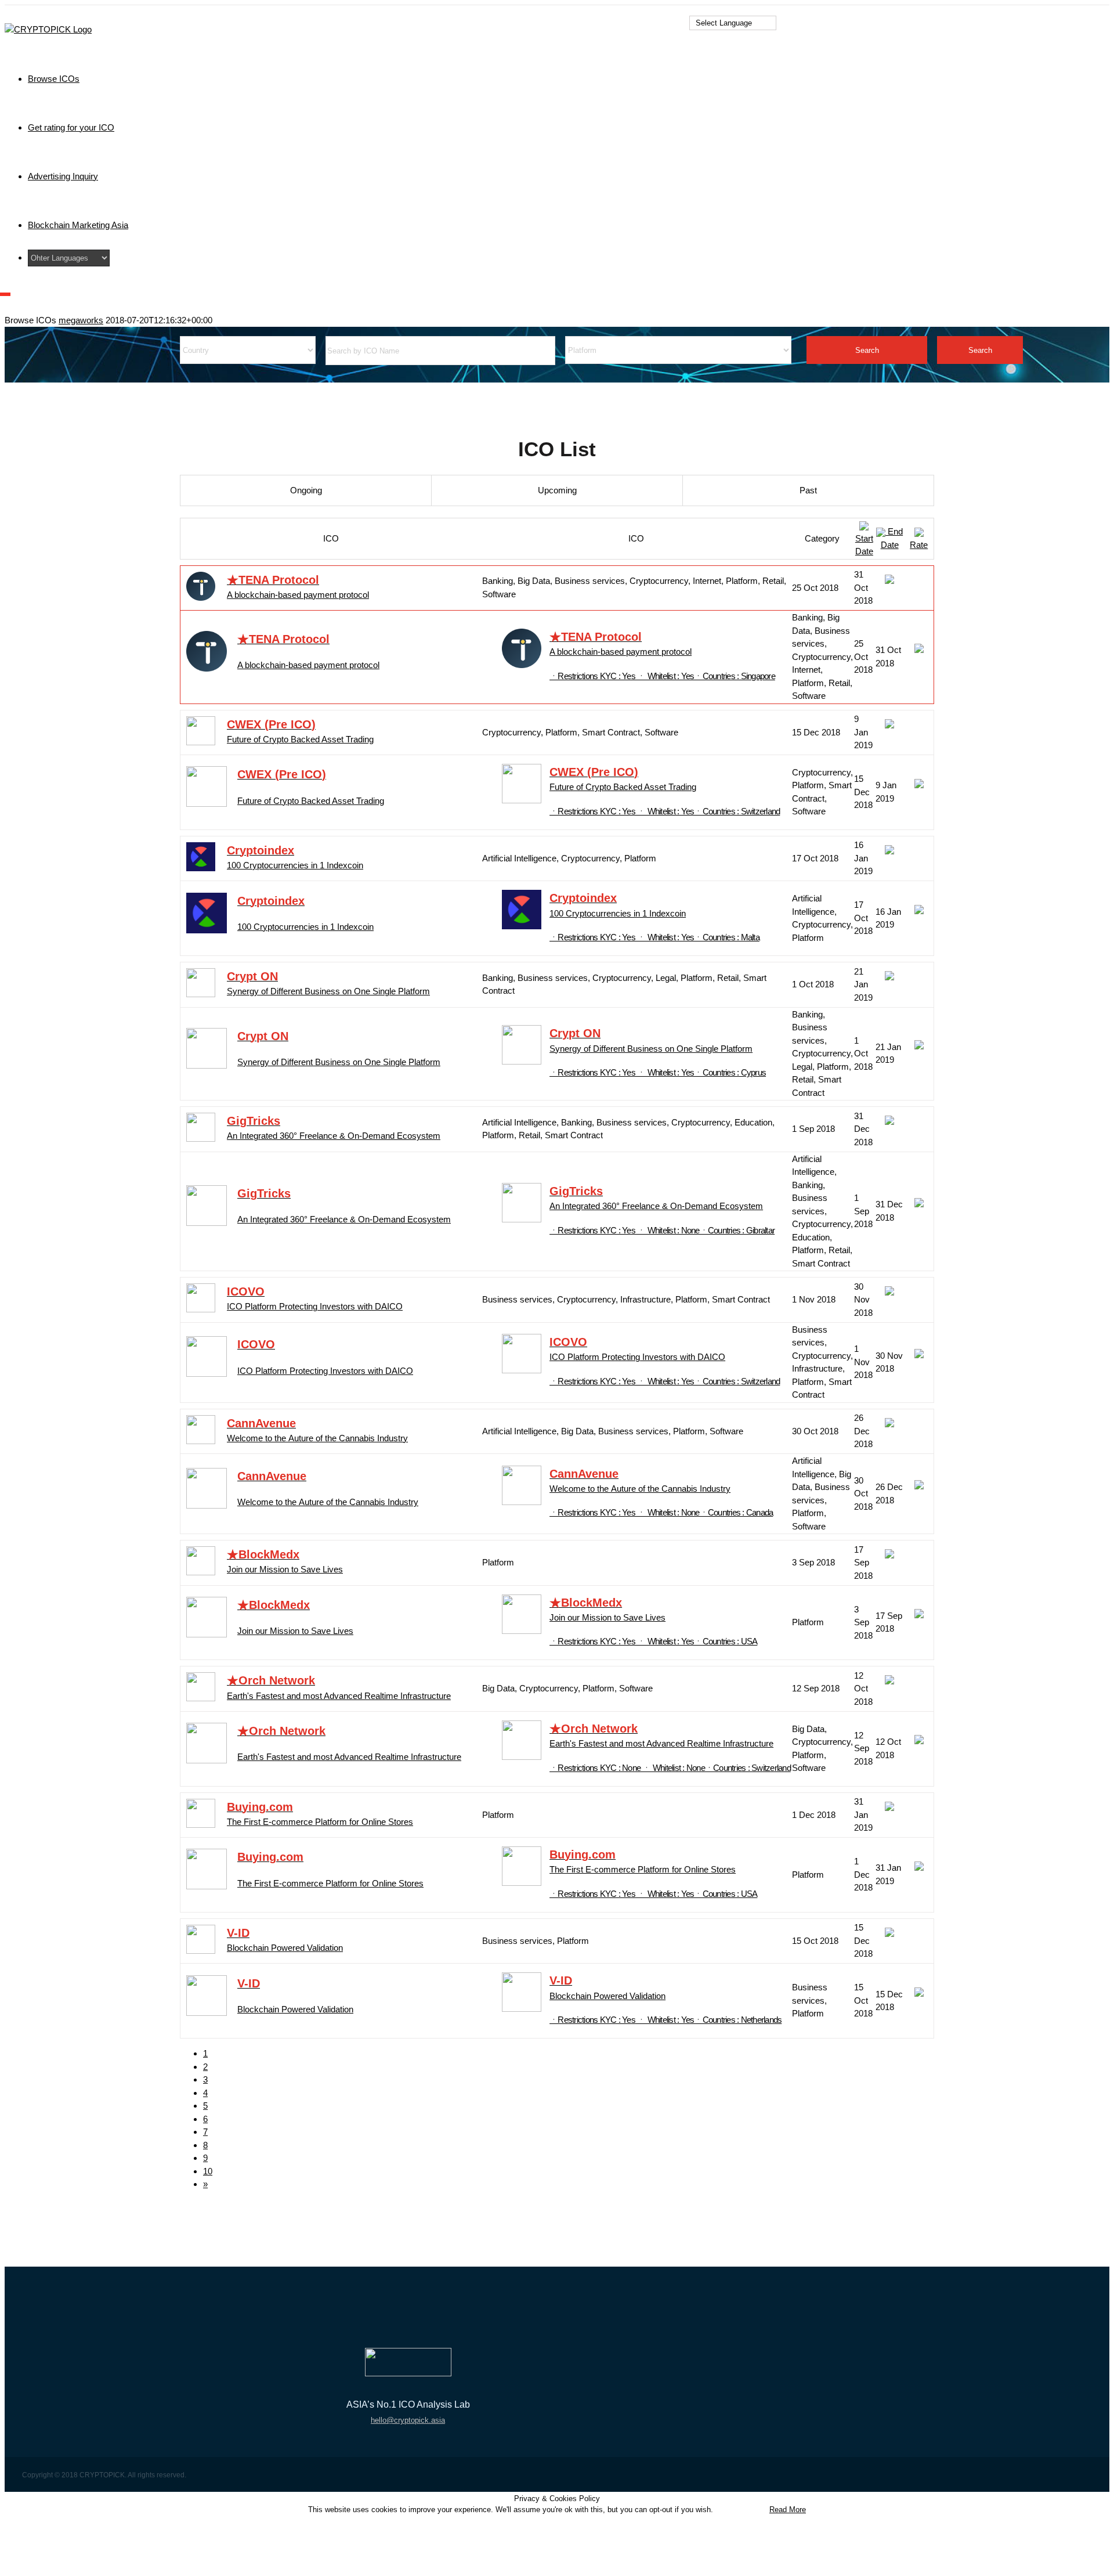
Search (867, 350)
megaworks (81, 320)
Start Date (864, 545)
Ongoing (306, 490)
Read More (788, 2510)
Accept (740, 2510)
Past (808, 490)
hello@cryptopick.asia (408, 2420)
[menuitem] (393, 79)
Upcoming (557, 490)
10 (208, 2171)
